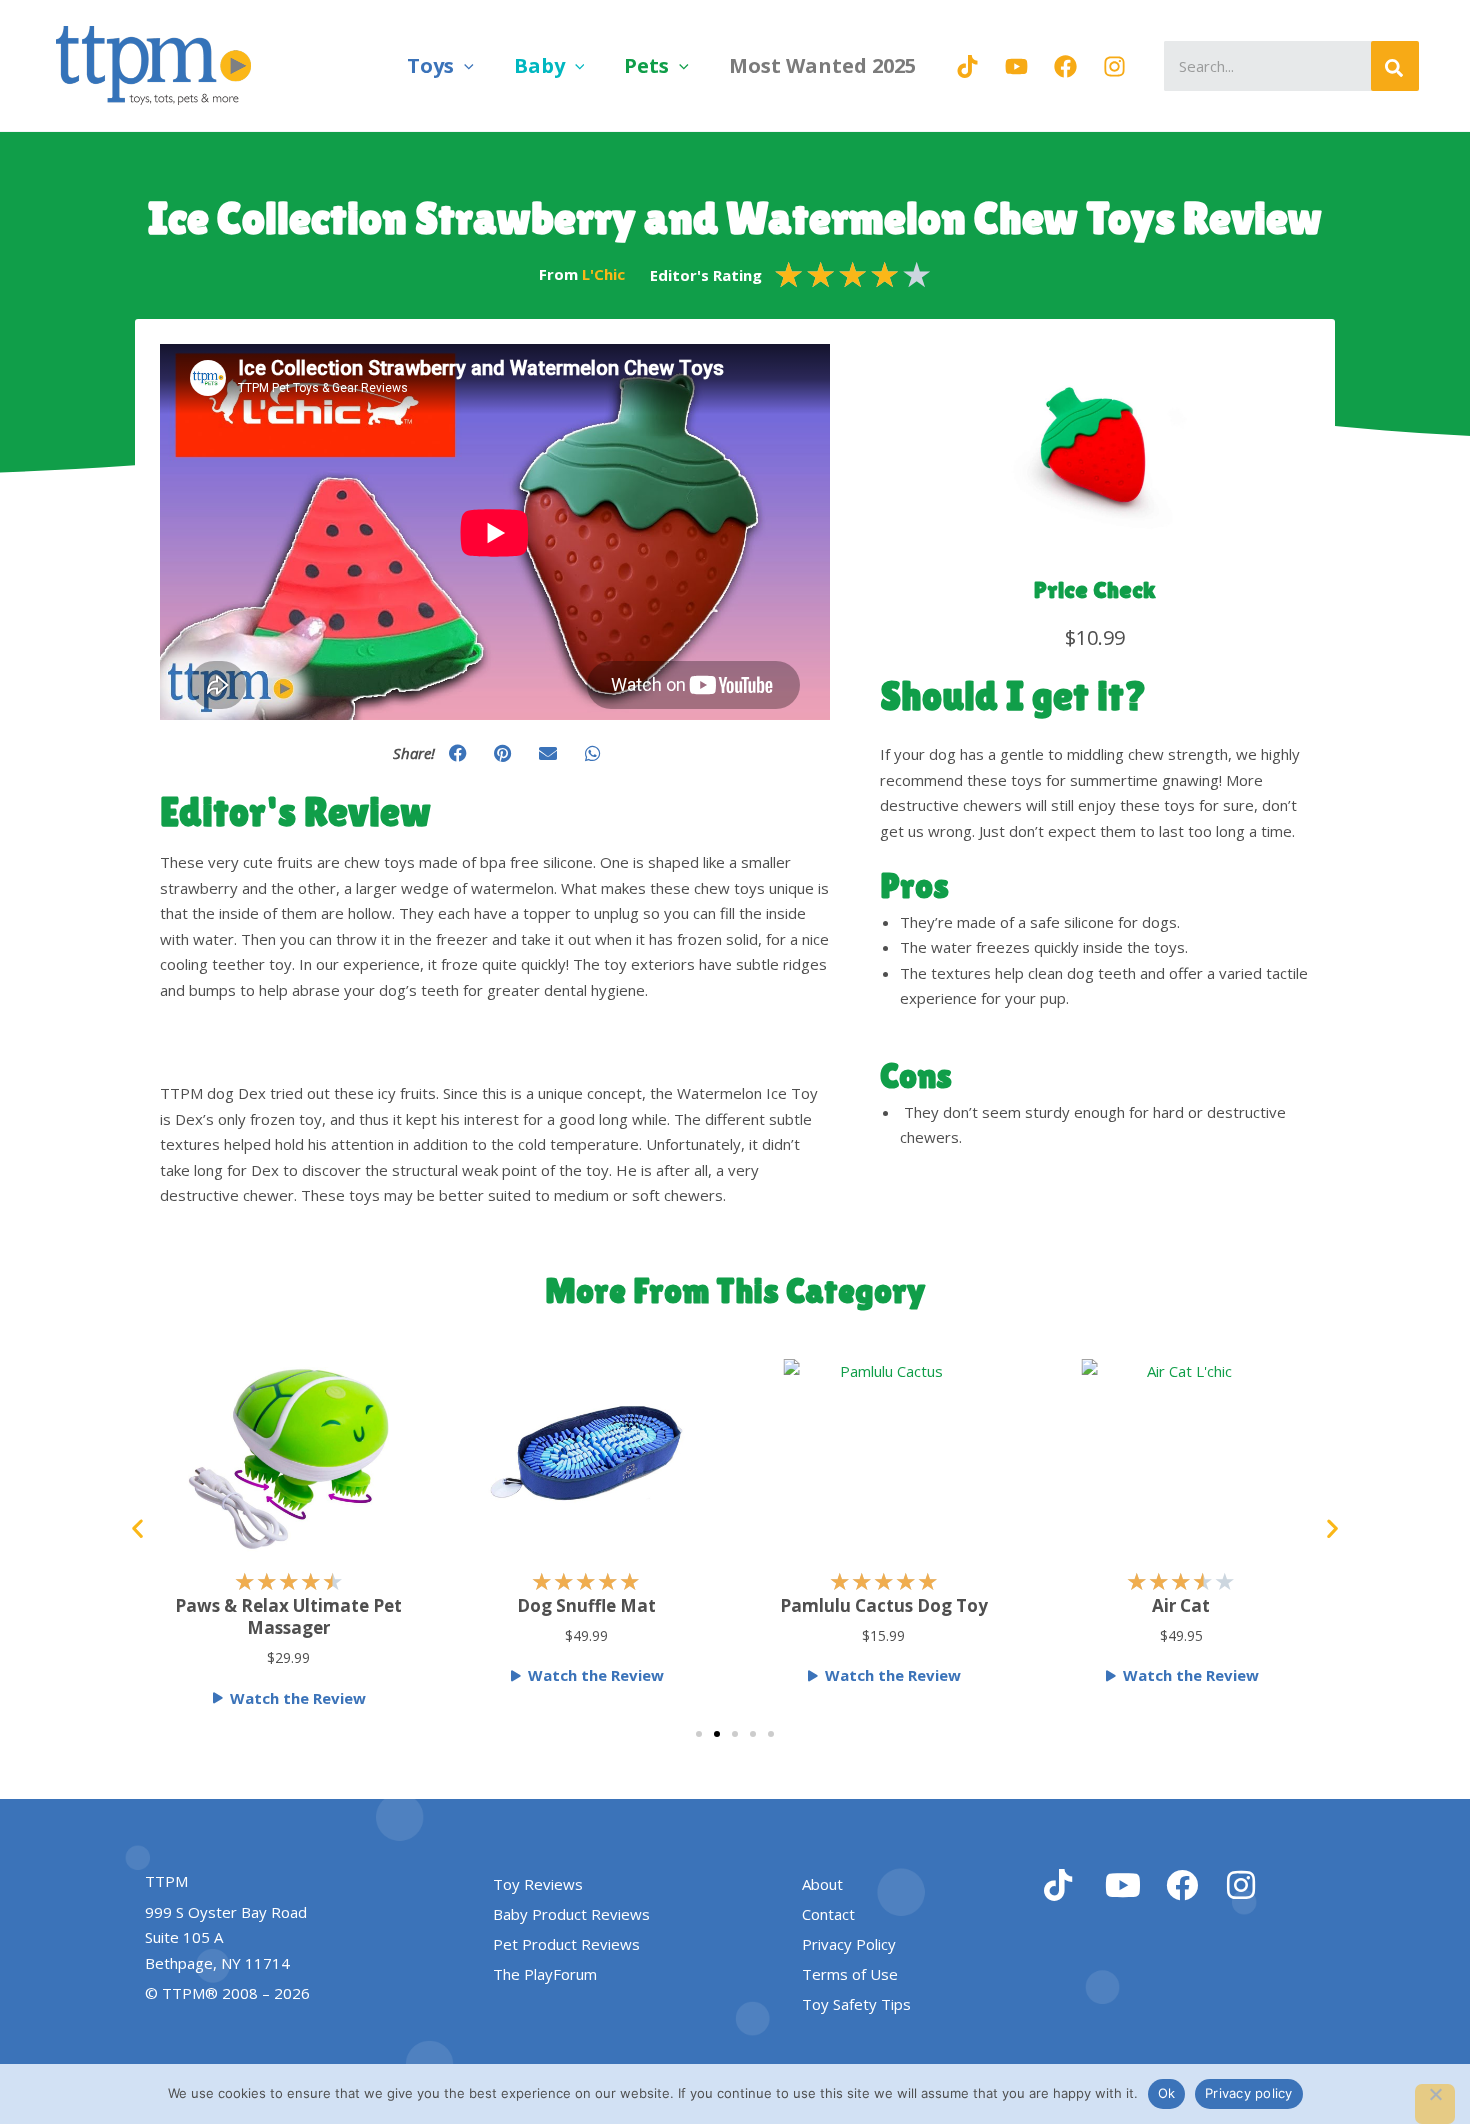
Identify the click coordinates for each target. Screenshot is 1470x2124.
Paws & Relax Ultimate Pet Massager (288, 1616)
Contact (828, 1914)
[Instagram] (1114, 66)
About (822, 1884)
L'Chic (603, 274)
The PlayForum (545, 1974)
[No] (1435, 2104)
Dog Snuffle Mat (586, 1605)
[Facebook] (1065, 66)
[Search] (1395, 66)
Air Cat (1181, 1605)
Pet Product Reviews (566, 1944)
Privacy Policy (849, 1944)
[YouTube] (1016, 66)
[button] (464, 65)
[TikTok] (967, 66)
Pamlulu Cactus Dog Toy (884, 1605)
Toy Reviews (538, 1884)
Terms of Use (850, 1974)
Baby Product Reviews (571, 1914)
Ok (1167, 2093)
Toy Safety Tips (856, 2004)
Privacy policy (1249, 2093)
